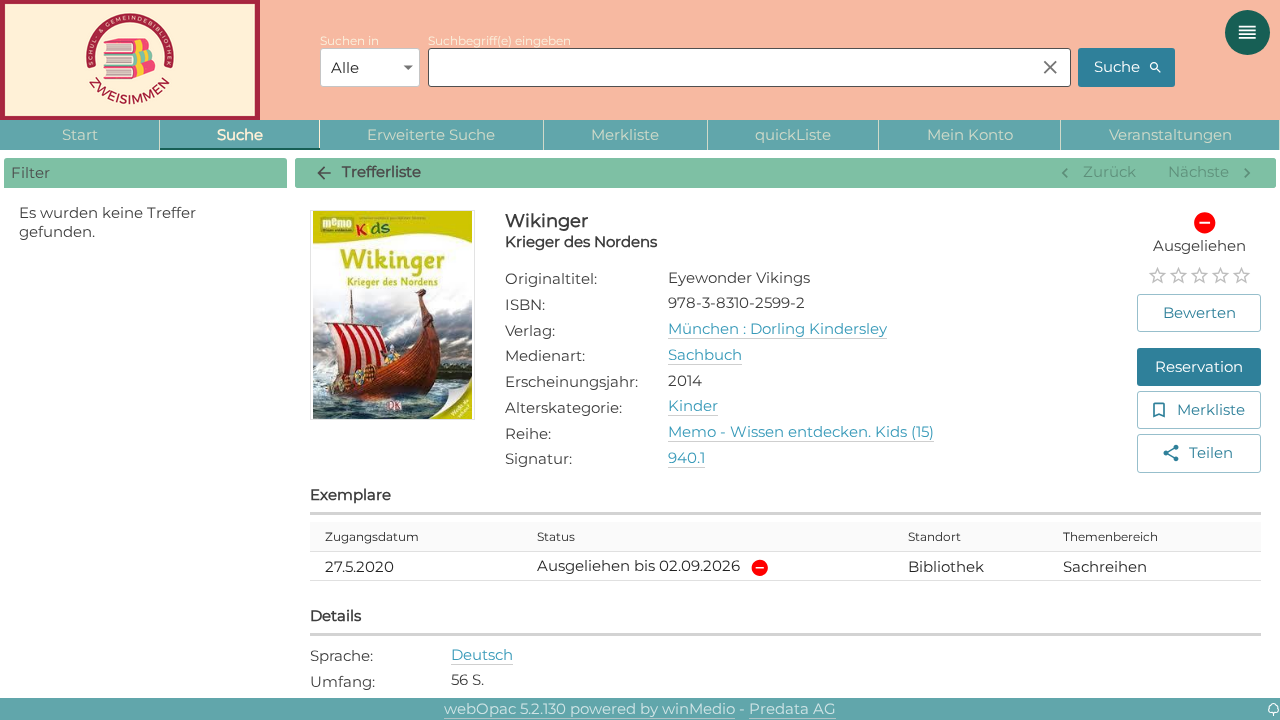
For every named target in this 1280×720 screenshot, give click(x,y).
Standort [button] (934, 536)
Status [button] (556, 536)
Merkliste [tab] (625, 134)
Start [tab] (80, 134)
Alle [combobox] (345, 67)
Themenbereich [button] (1110, 536)
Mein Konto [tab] (970, 134)
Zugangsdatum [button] (372, 536)
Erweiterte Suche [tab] (431, 134)
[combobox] (726, 67)
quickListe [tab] (793, 134)
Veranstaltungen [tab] (1170, 134)
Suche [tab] (240, 134)
